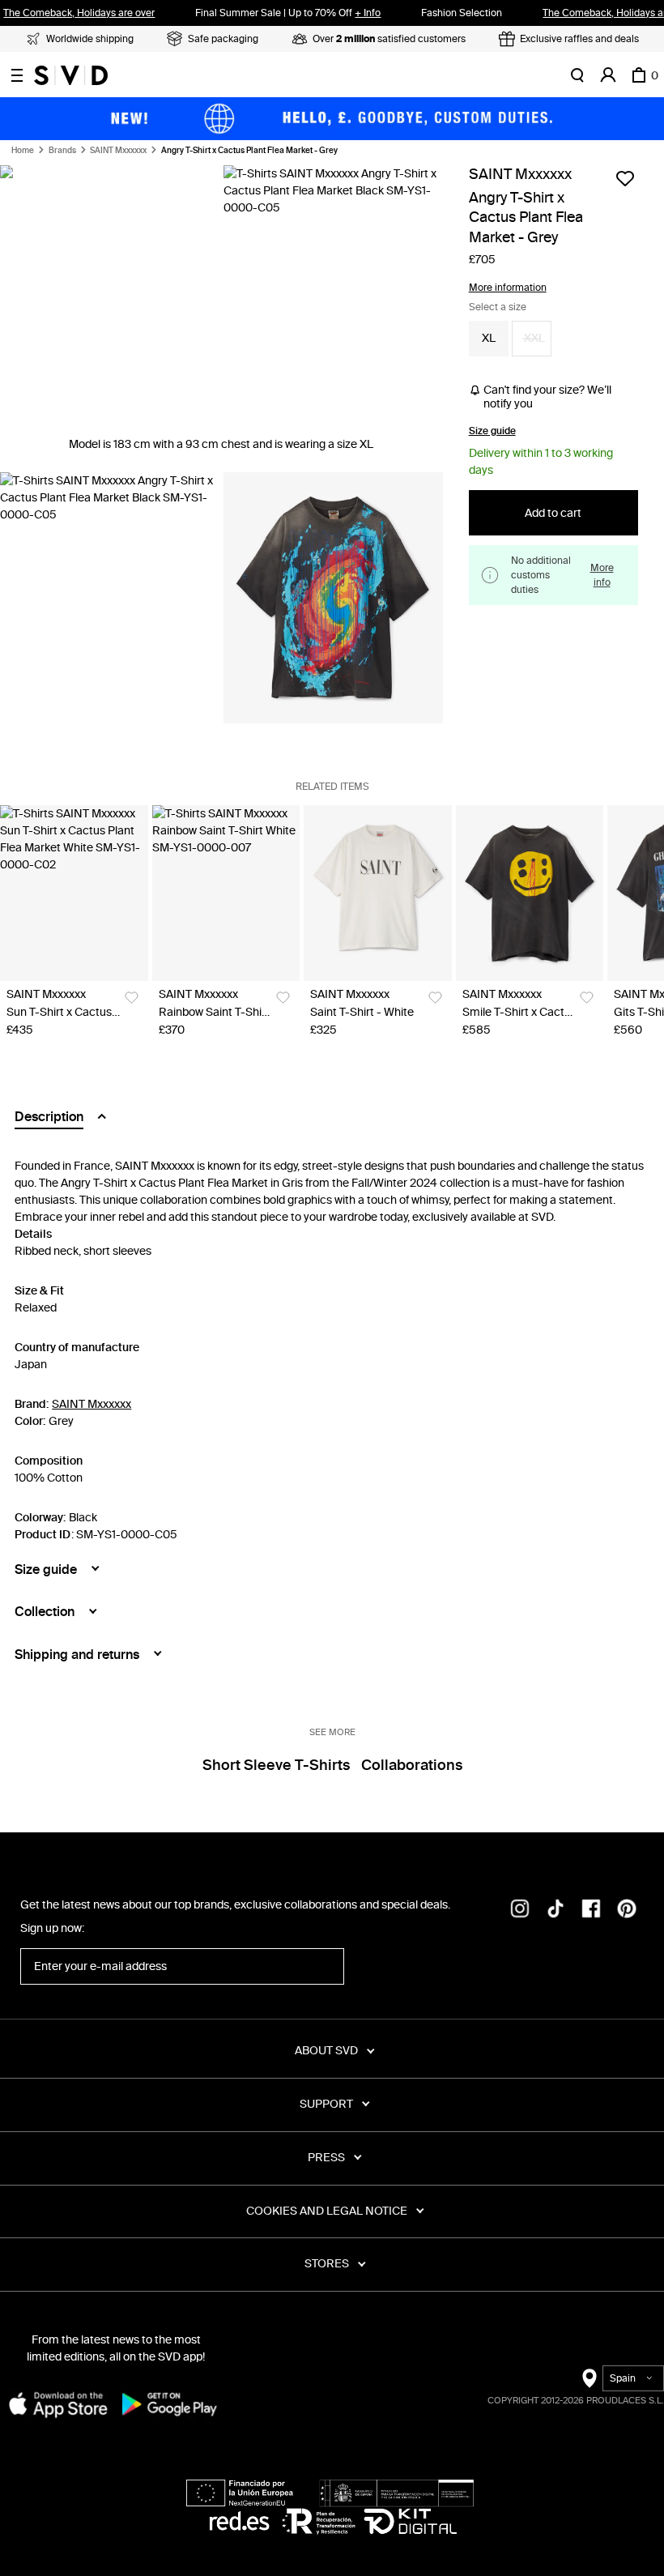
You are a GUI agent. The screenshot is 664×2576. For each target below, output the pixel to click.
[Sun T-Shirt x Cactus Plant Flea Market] (74, 893)
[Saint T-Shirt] (378, 893)
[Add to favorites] (625, 178)
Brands (62, 151)
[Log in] (608, 75)
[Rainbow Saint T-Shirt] (226, 893)
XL (489, 338)
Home (23, 151)
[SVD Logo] (71, 75)
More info (602, 575)
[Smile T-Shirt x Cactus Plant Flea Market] (530, 893)
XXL (534, 338)
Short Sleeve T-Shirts (276, 1765)
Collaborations (412, 1765)
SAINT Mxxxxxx (118, 151)
